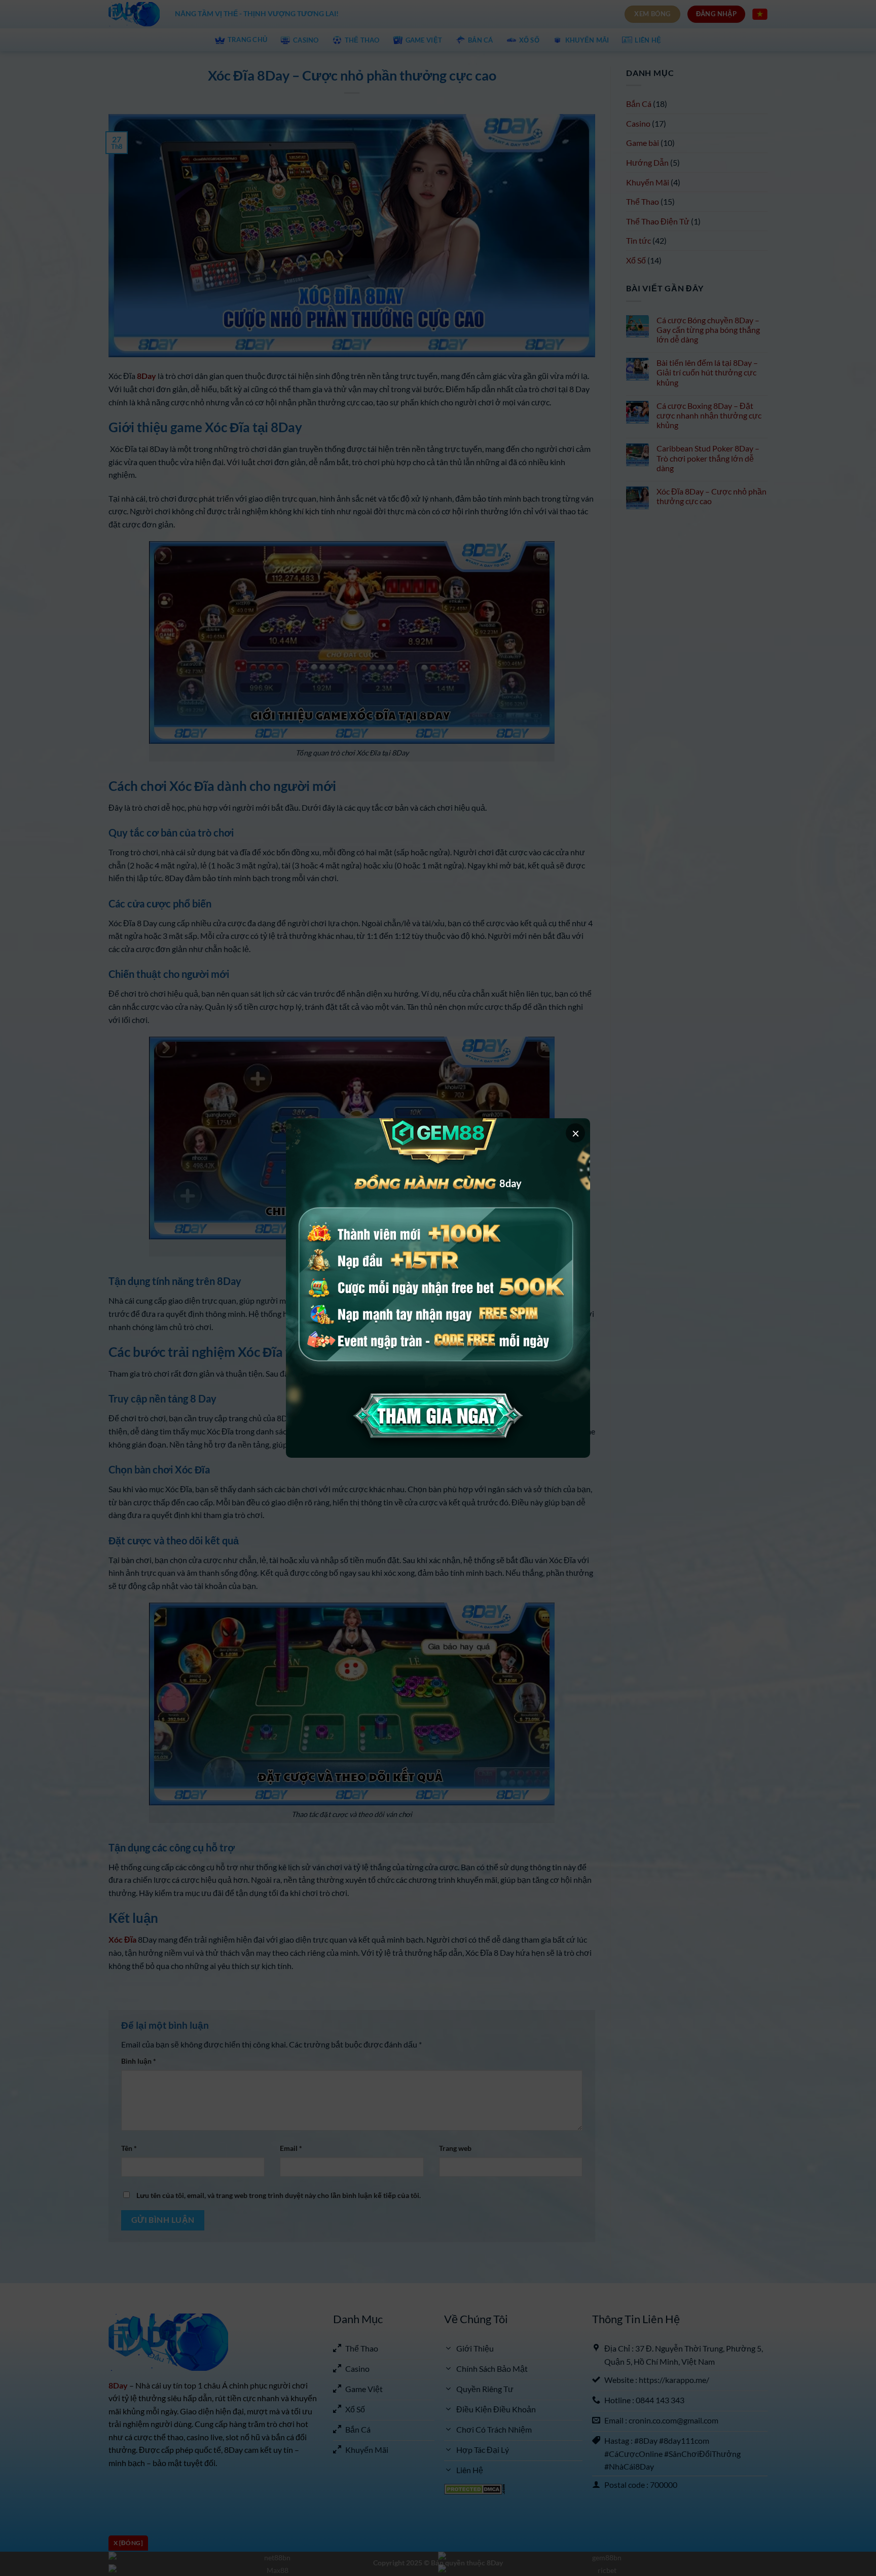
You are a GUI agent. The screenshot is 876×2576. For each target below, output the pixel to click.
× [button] (576, 1133)
